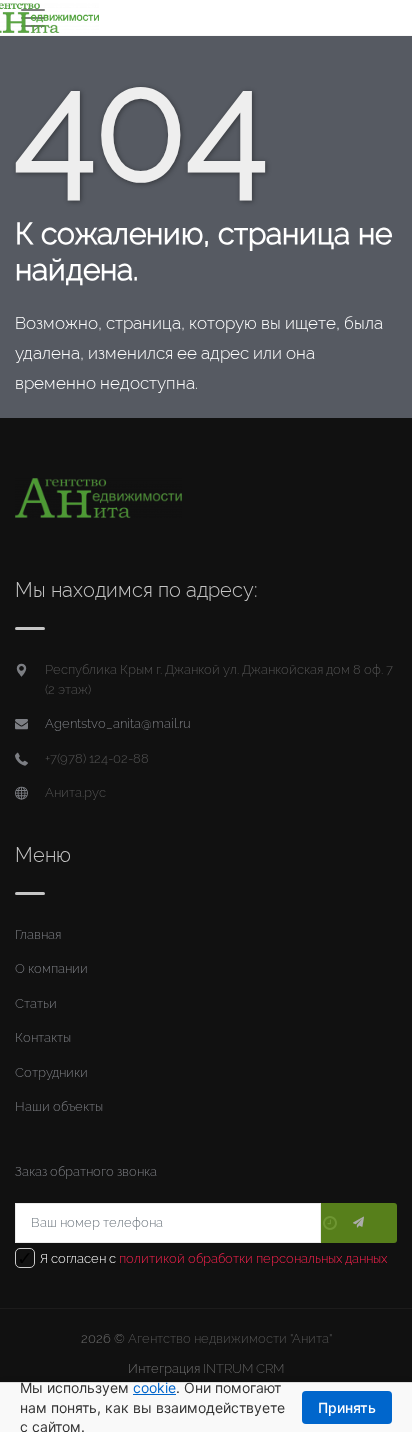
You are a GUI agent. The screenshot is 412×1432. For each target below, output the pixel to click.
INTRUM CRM (243, 1368)
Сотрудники (51, 1072)
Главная (38, 934)
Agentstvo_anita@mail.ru (118, 723)
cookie (154, 1387)
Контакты (43, 1037)
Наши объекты (59, 1106)
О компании (51, 968)
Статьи (36, 1003)
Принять (347, 1407)
